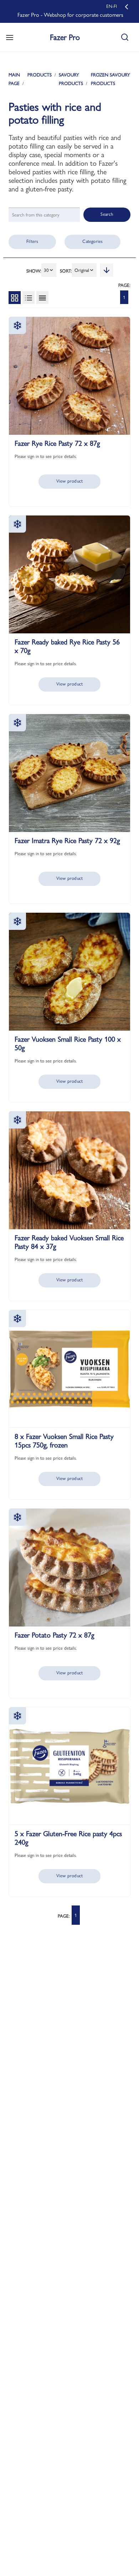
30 (46, 270)
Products (40, 75)
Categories (92, 241)
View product (69, 481)
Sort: (66, 271)
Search (107, 214)
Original (82, 270)
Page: (124, 285)
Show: (34, 271)
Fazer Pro (65, 37)
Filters (32, 241)
